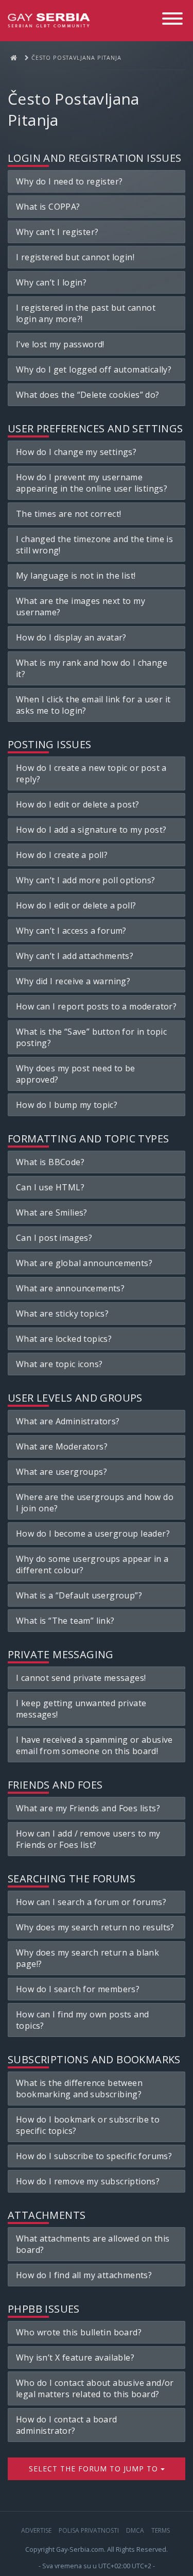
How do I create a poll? (62, 855)
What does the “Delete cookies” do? (88, 395)
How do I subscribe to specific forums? (94, 2156)
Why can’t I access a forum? (71, 931)
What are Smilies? (52, 1213)
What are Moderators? (62, 1446)
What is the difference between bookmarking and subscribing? (79, 2089)
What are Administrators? (68, 1421)
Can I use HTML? (50, 1187)
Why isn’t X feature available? (75, 2358)
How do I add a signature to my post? (91, 830)
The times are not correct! (68, 514)
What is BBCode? (50, 1162)
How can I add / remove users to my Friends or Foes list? (88, 1839)
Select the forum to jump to (95, 2469)
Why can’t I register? (57, 232)
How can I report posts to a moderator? (96, 1006)
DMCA (135, 2530)
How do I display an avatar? (71, 637)
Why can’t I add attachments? (75, 956)
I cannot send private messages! (81, 1678)
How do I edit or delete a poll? (76, 905)
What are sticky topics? (62, 1314)
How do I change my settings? (76, 452)
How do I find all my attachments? (84, 2275)
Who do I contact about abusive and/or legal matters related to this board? (95, 2388)
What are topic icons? (59, 1364)
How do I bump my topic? (67, 1105)
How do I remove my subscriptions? (88, 2181)
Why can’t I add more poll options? (86, 880)
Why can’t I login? (51, 282)
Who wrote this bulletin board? (79, 2332)
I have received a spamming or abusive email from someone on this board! (94, 1745)
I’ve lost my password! (60, 344)
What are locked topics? (64, 1339)
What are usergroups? (62, 1472)
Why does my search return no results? (95, 1927)
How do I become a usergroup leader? (93, 1534)
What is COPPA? (48, 207)
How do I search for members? (78, 1989)
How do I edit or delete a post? (77, 804)
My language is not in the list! (76, 576)
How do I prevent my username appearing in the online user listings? (92, 483)
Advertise (36, 2530)
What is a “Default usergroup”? (79, 1595)
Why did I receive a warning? (73, 981)
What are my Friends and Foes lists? (88, 1808)
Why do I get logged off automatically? (94, 369)
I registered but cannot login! (75, 257)
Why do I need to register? (69, 181)
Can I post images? (54, 1238)
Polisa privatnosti (89, 2530)
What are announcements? (70, 1288)
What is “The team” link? (65, 1621)
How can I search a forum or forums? (91, 1902)
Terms (161, 2530)
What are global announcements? (84, 1263)
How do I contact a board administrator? (67, 2425)
